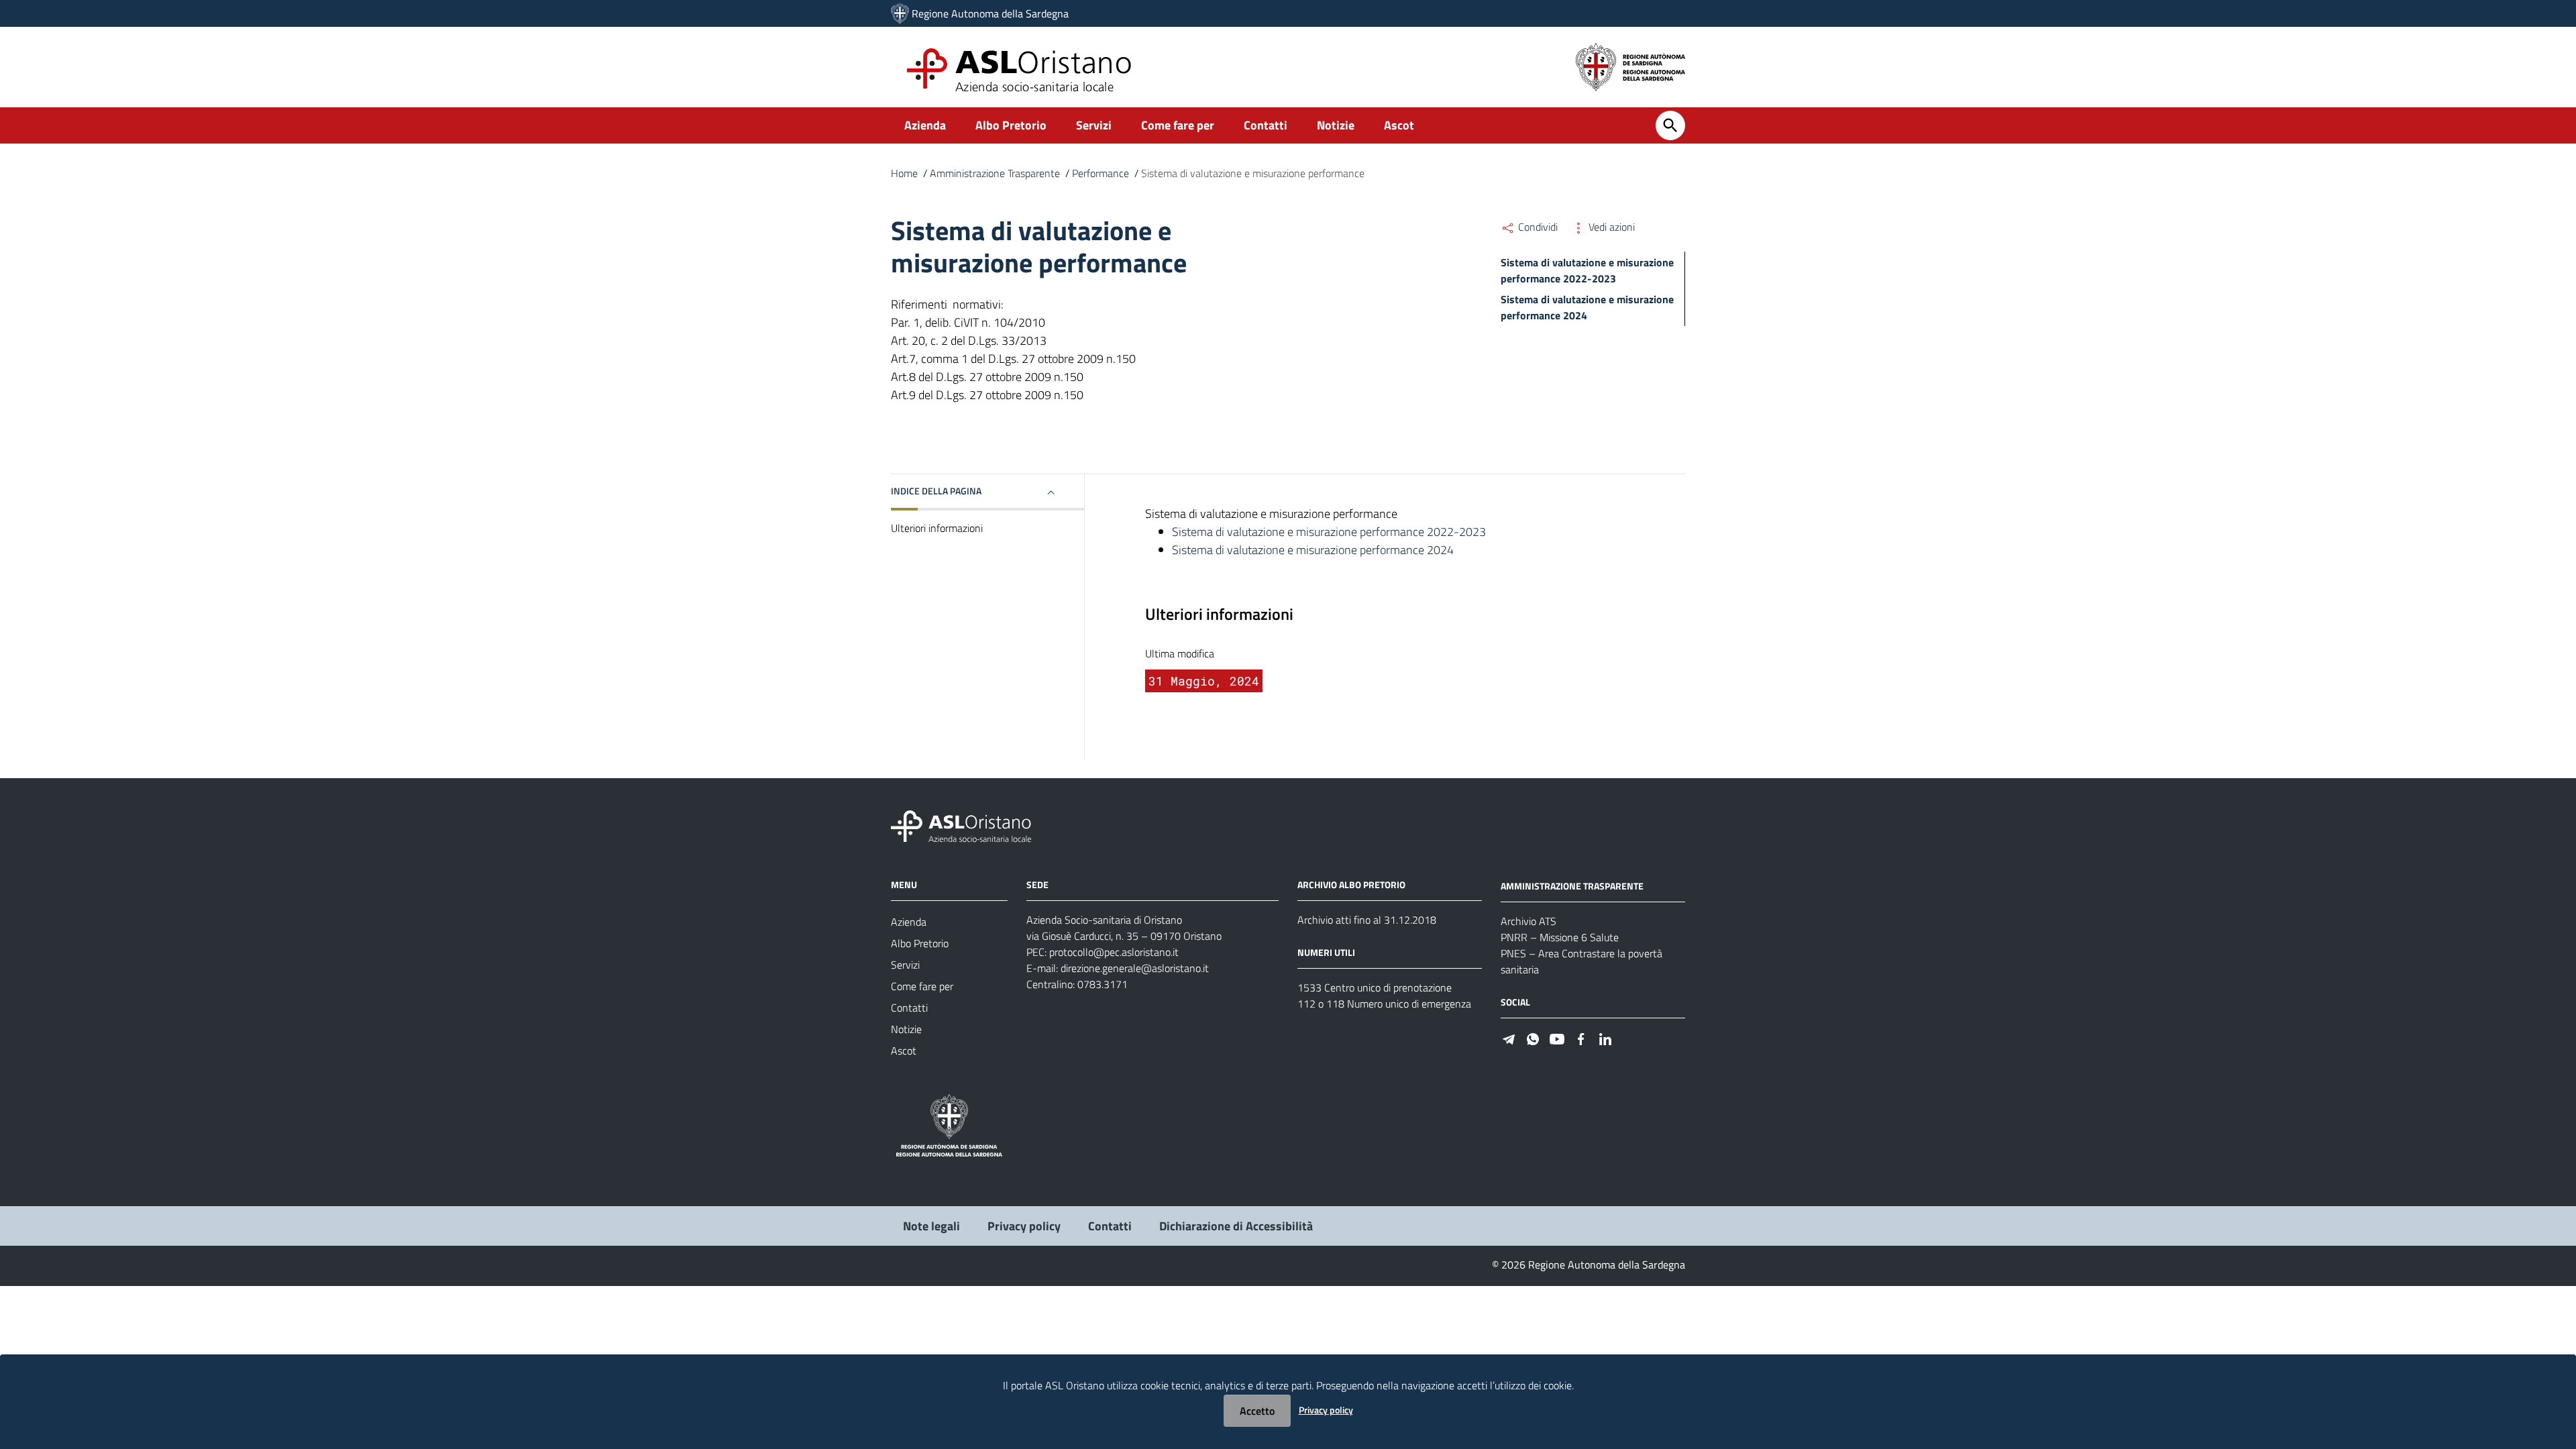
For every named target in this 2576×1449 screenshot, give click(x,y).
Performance (1101, 173)
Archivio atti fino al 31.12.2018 (1367, 920)
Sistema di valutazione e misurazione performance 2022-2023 (1587, 270)
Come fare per (1178, 125)
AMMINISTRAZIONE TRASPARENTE (1572, 886)
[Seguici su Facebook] (1581, 1038)
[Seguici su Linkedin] (1605, 1038)
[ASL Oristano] (900, 13)
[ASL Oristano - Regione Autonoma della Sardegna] (961, 825)
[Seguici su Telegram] (1509, 1038)
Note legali (931, 1226)
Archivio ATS (1528, 921)
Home (904, 173)
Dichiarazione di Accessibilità (1236, 1226)
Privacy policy (1024, 1226)
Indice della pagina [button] (936, 491)
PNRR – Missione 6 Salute (1560, 937)
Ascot (1399, 125)
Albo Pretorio (1011, 125)
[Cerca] (1670, 125)
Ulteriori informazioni (937, 528)
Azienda (925, 125)
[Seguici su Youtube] (1557, 1038)
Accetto (1257, 1411)
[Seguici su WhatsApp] (1533, 1038)
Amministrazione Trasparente (995, 173)
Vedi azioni (1610, 227)
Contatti (1266, 125)
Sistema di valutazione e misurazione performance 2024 (1313, 550)
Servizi (1094, 125)
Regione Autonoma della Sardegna (990, 13)
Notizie (1336, 125)
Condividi (1537, 227)
